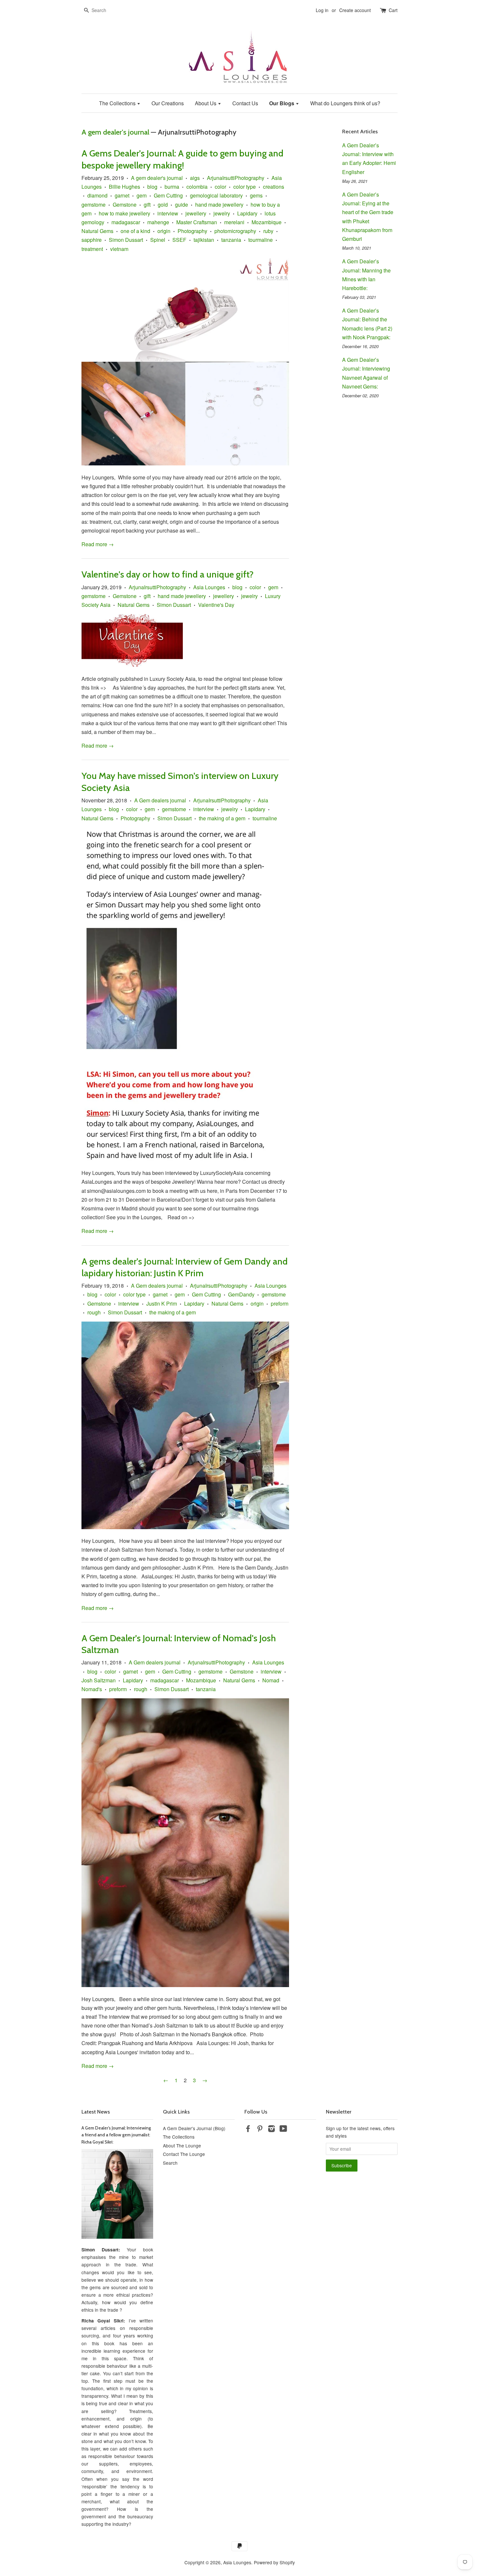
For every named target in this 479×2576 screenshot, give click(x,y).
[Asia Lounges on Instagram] (271, 2130)
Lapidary (247, 213)
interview (168, 213)
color (220, 187)
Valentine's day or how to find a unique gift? (167, 574)
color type (245, 187)
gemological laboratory (216, 195)
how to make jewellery (124, 213)
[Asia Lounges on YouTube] (283, 2130)
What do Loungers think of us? (345, 103)
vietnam (119, 249)
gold (163, 205)
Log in (322, 10)
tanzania (231, 240)
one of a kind (135, 231)
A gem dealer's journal (115, 132)
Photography (192, 231)
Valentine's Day (216, 605)
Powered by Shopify (274, 2562)
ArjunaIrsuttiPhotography (236, 178)
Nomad (271, 1680)
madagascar (126, 222)
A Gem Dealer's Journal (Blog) (194, 2128)
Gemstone (125, 205)
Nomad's (92, 1689)
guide (181, 205)
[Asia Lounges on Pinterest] (260, 2130)
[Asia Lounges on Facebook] (248, 2130)
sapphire (92, 240)
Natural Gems (97, 231)
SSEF (179, 240)
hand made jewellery (219, 205)
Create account (355, 10)
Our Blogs (282, 103)
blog (152, 187)
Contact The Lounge (184, 2154)
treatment (92, 249)
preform (280, 1303)
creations (274, 187)
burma (172, 187)
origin (164, 231)
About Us (206, 103)
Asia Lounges (209, 587)
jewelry (222, 213)
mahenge (158, 222)
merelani (234, 222)
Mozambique (267, 222)
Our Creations (168, 103)
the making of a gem (222, 818)
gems (256, 195)
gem (142, 195)
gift (147, 205)
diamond (97, 195)
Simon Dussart (126, 240)
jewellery (196, 213)
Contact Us (245, 103)
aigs (195, 178)
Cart (393, 10)
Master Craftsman (197, 222)
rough (94, 1312)
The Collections (118, 103)
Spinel (158, 240)
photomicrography (235, 231)
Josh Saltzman (99, 1680)
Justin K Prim (162, 1303)
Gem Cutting (168, 195)
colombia (197, 187)
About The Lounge (182, 2145)
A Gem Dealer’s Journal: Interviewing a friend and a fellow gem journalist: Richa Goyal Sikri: (116, 2135)
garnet (122, 195)
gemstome (94, 205)
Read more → (98, 544)
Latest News (96, 2112)
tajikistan (204, 240)
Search (170, 2163)
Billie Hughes (124, 187)
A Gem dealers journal (160, 800)
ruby (268, 231)
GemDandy (241, 1294)
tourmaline (261, 240)
